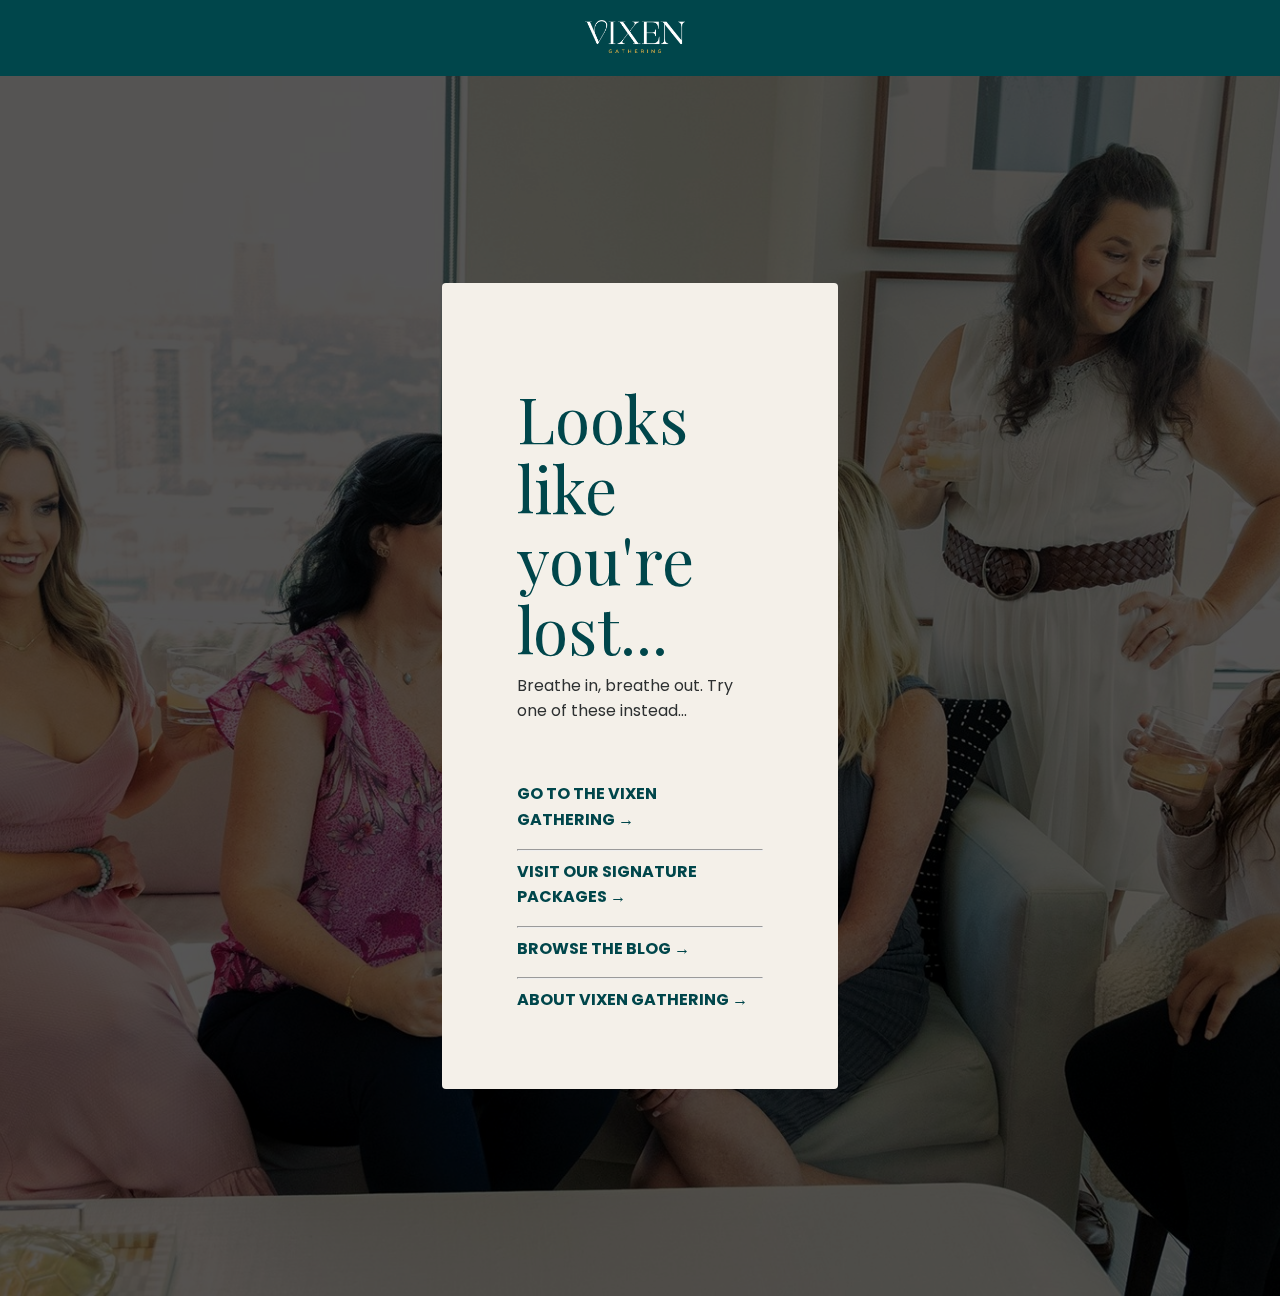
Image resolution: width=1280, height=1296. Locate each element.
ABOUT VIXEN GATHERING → (632, 999)
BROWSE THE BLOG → (603, 948)
